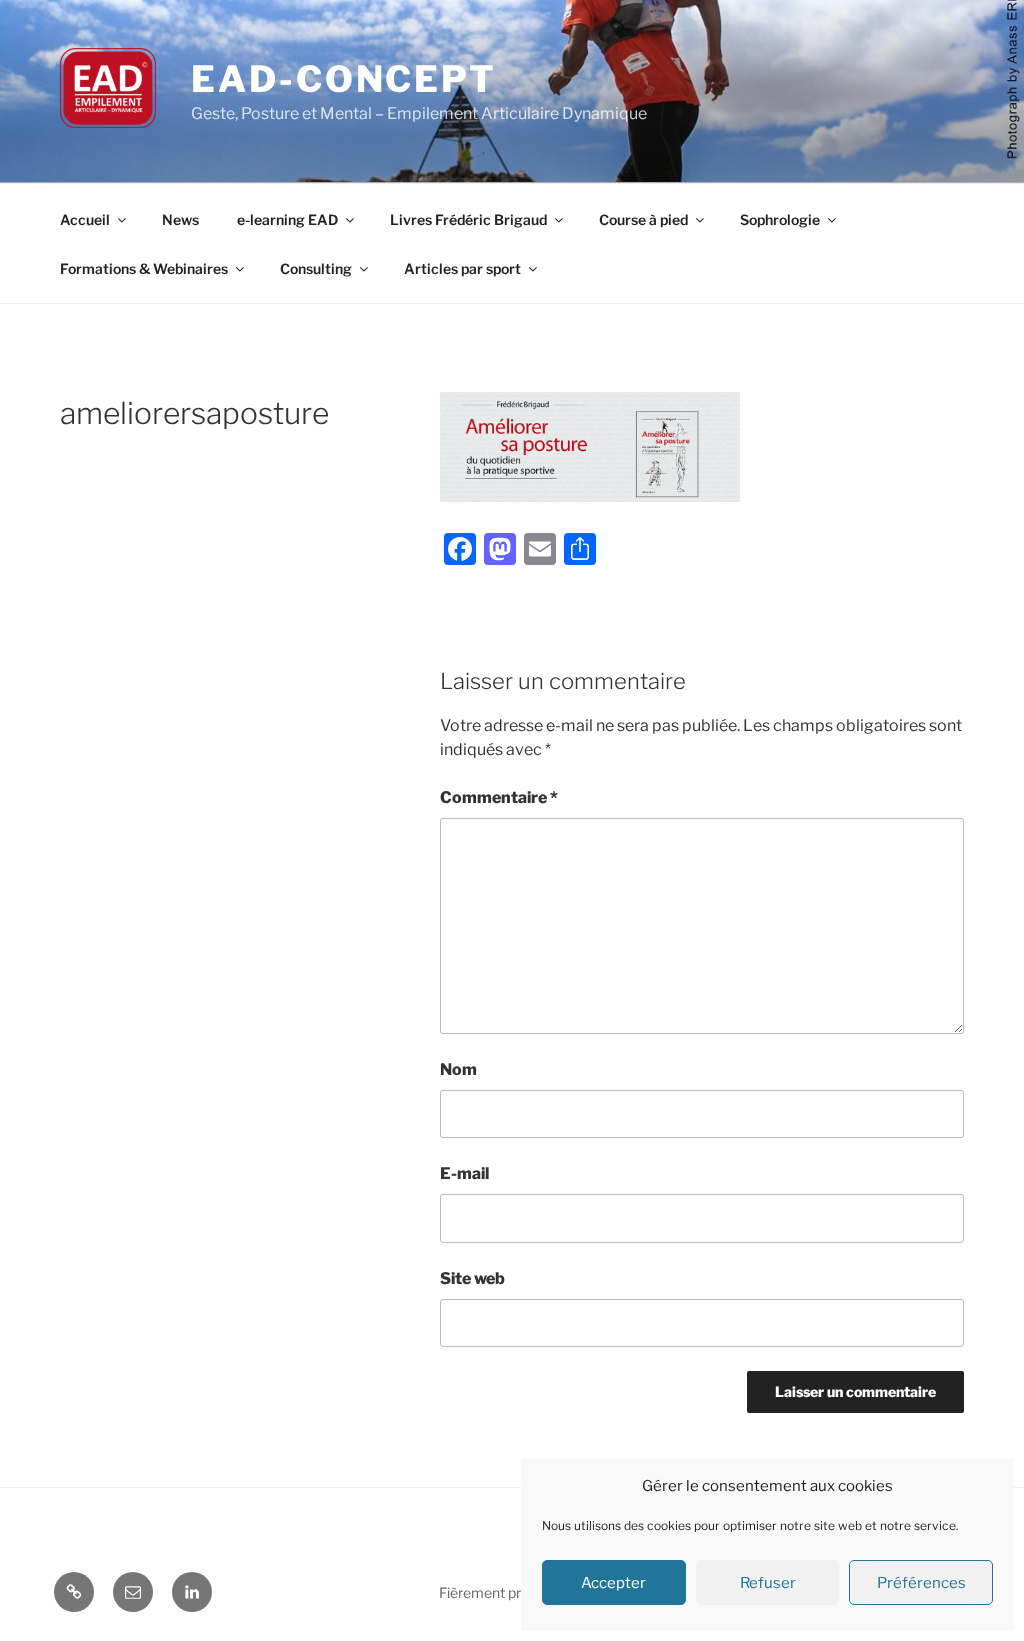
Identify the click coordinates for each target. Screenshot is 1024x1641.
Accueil (85, 219)
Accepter (613, 1583)
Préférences (921, 1583)
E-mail (464, 1173)
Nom (458, 1069)
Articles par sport (462, 268)
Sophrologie (780, 219)
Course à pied (643, 219)
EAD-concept (344, 79)
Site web (472, 1278)
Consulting (316, 268)
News (180, 219)
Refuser (768, 1583)
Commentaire (499, 797)
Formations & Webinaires (144, 268)
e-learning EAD (287, 219)
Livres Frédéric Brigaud (468, 219)
